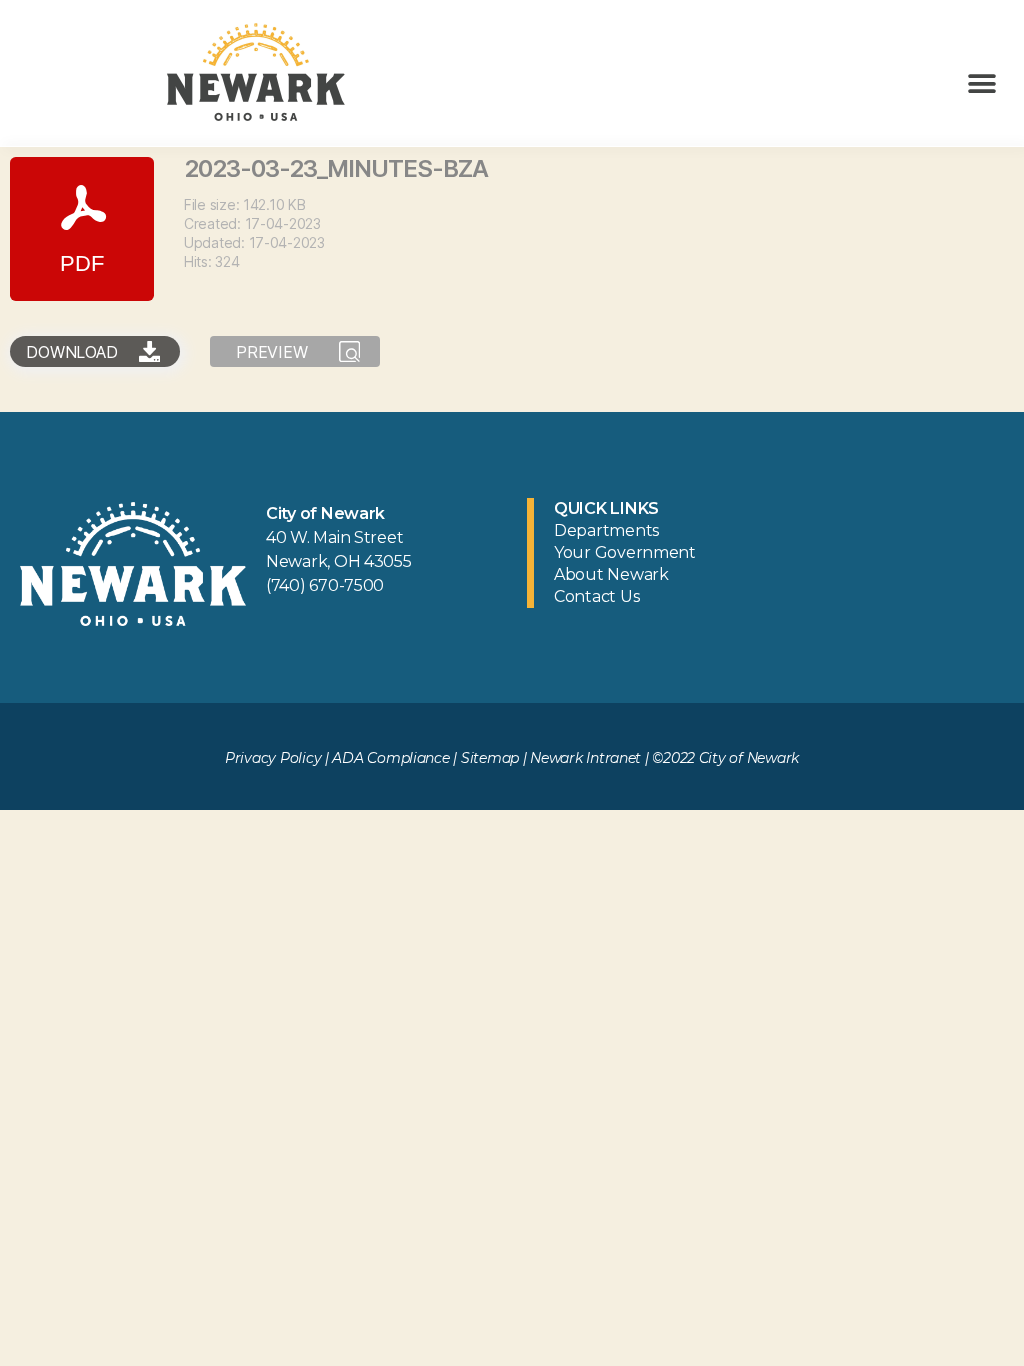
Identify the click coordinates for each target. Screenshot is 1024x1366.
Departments (606, 530)
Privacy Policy (273, 758)
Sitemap (490, 758)
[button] (981, 83)
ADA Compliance (390, 758)
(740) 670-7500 (325, 585)
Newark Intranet (585, 758)
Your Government (625, 552)
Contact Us (596, 596)
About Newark (611, 574)
